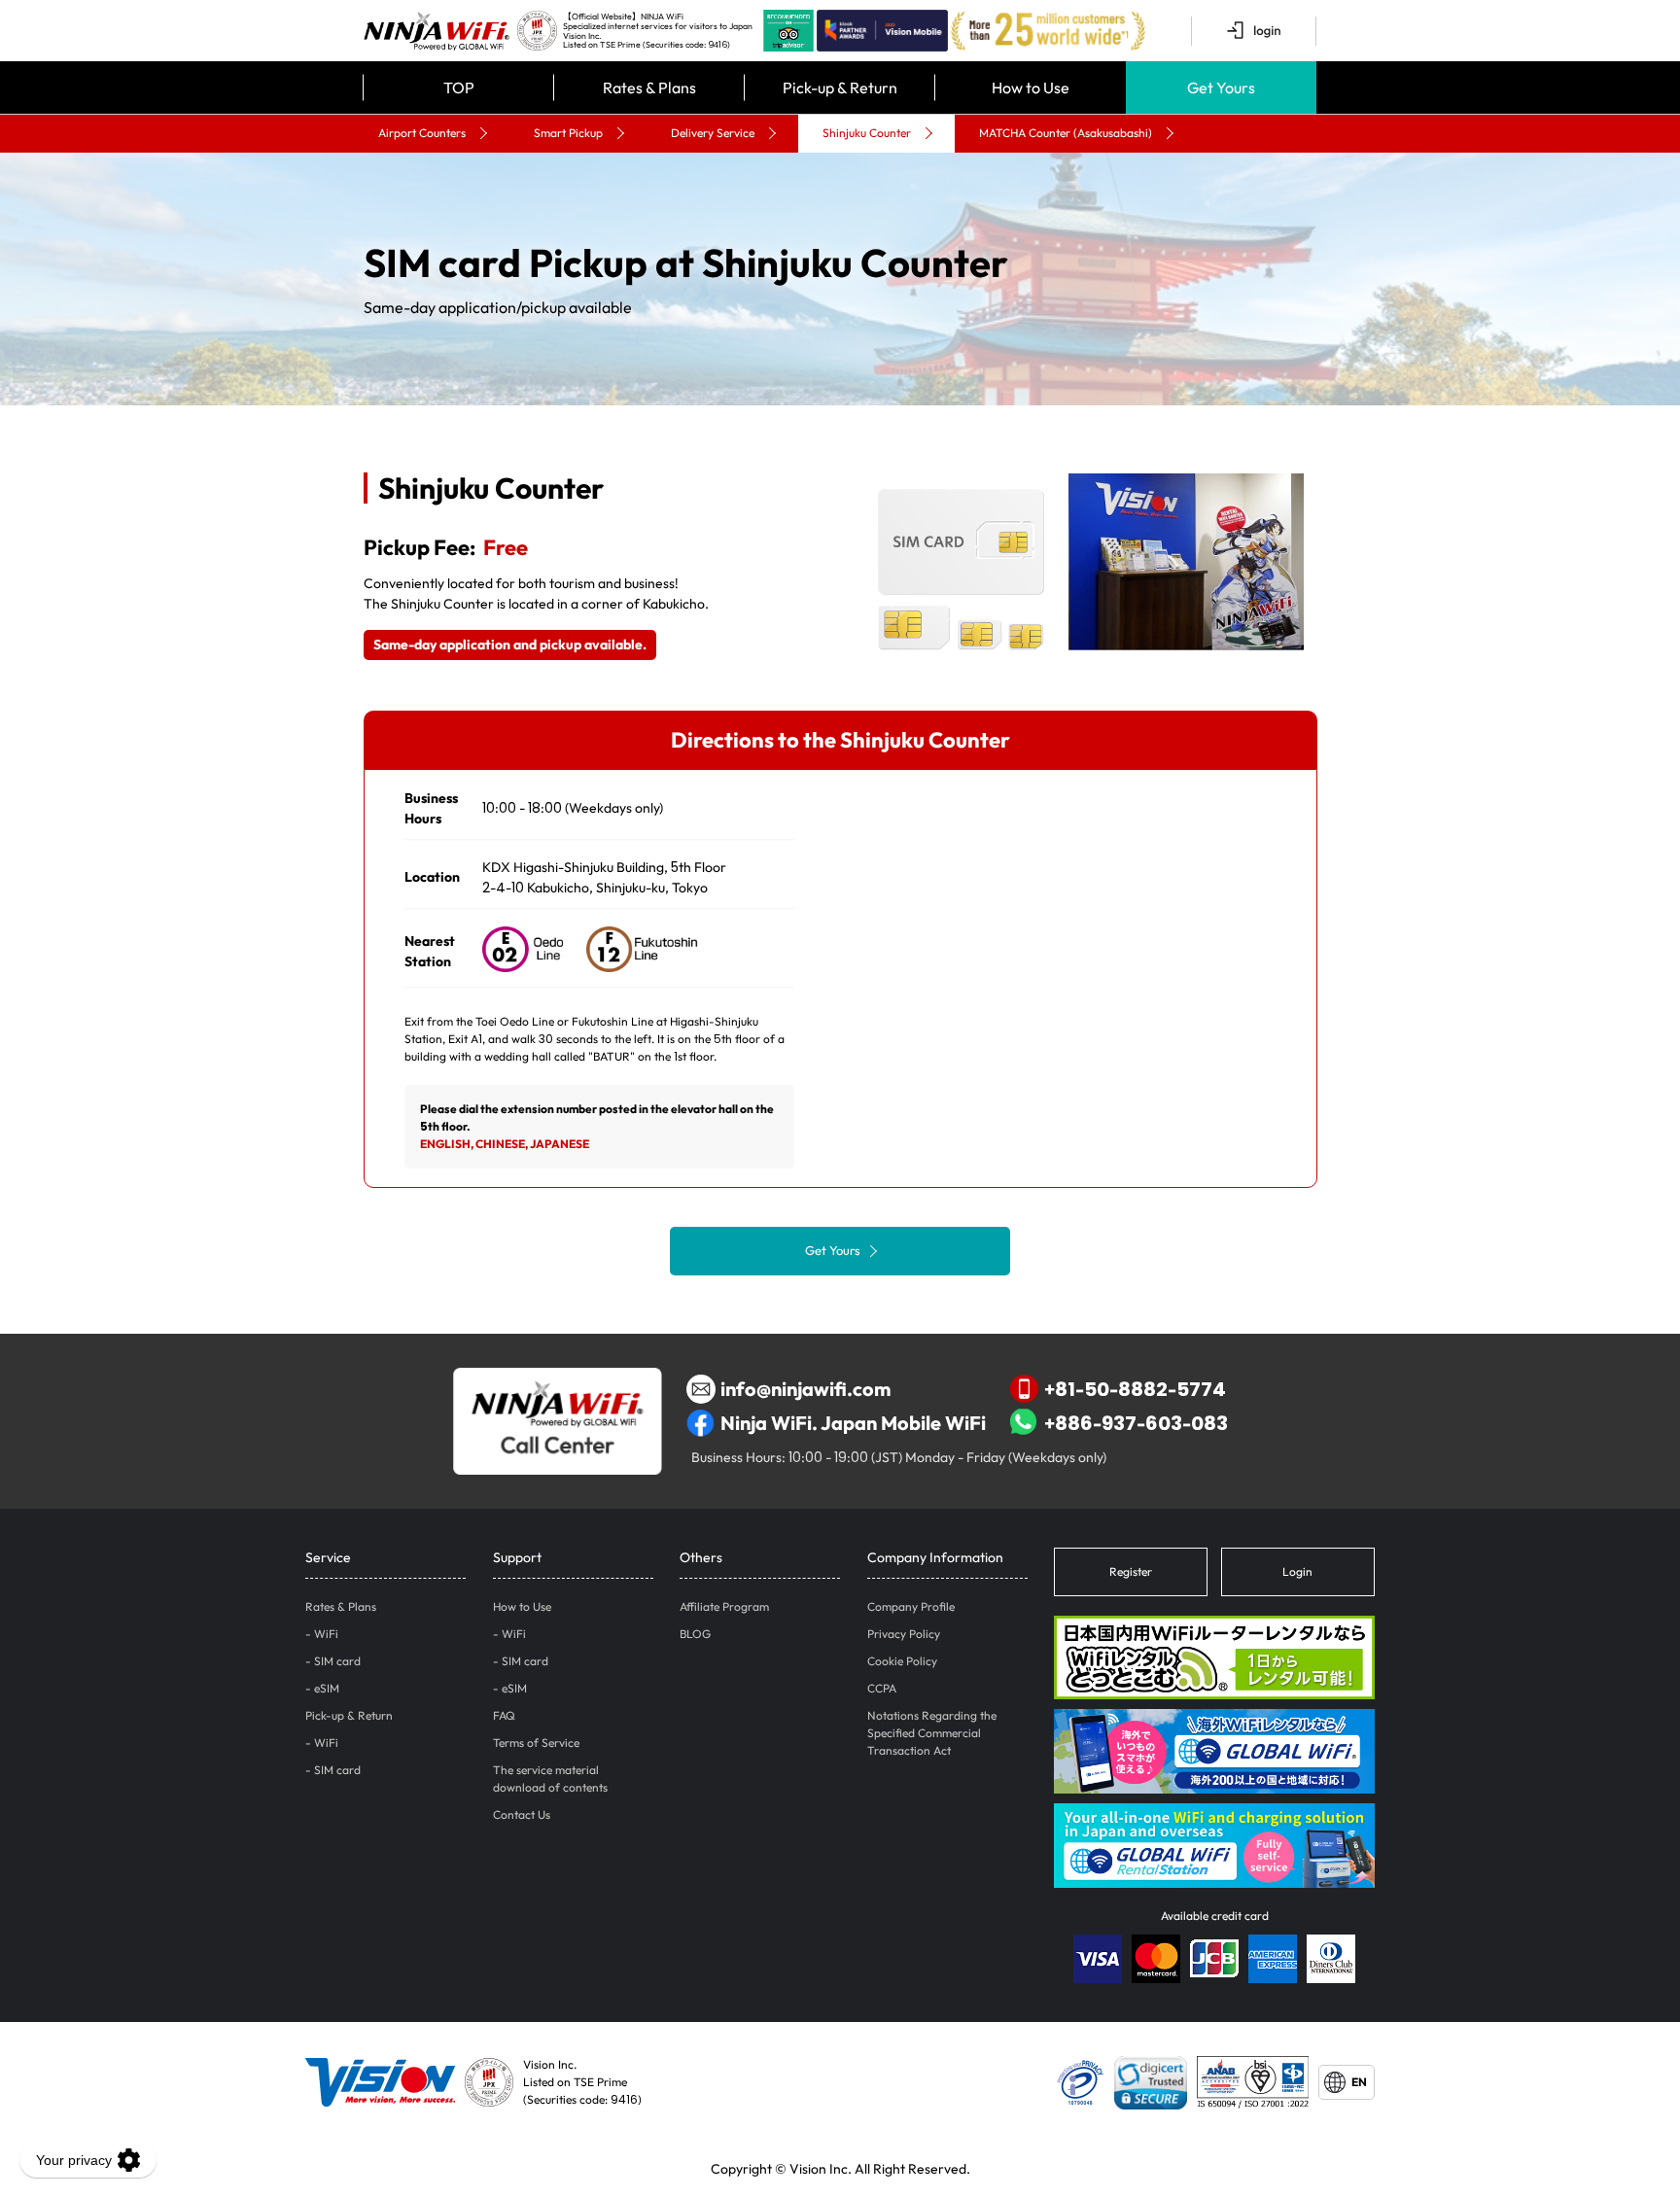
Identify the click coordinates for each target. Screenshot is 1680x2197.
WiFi (326, 1634)
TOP (459, 87)
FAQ (504, 1715)
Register (1131, 1571)
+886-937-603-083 (1136, 1423)
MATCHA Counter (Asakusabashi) (1066, 133)
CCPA (882, 1688)
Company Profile (911, 1606)
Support (517, 1557)
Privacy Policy (904, 1634)
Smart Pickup (568, 133)
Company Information (935, 1557)
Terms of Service (536, 1743)
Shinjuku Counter (867, 133)
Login (1297, 1571)
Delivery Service (713, 133)
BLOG (695, 1634)
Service (328, 1557)
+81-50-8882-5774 (1135, 1389)
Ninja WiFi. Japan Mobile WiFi (853, 1423)
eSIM (327, 1688)
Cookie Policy (902, 1661)
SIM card (337, 1661)
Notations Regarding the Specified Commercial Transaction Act (932, 1733)
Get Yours (833, 1250)
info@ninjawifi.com (805, 1389)
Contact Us (522, 1814)
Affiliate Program (724, 1606)
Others (701, 1557)
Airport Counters (422, 133)
